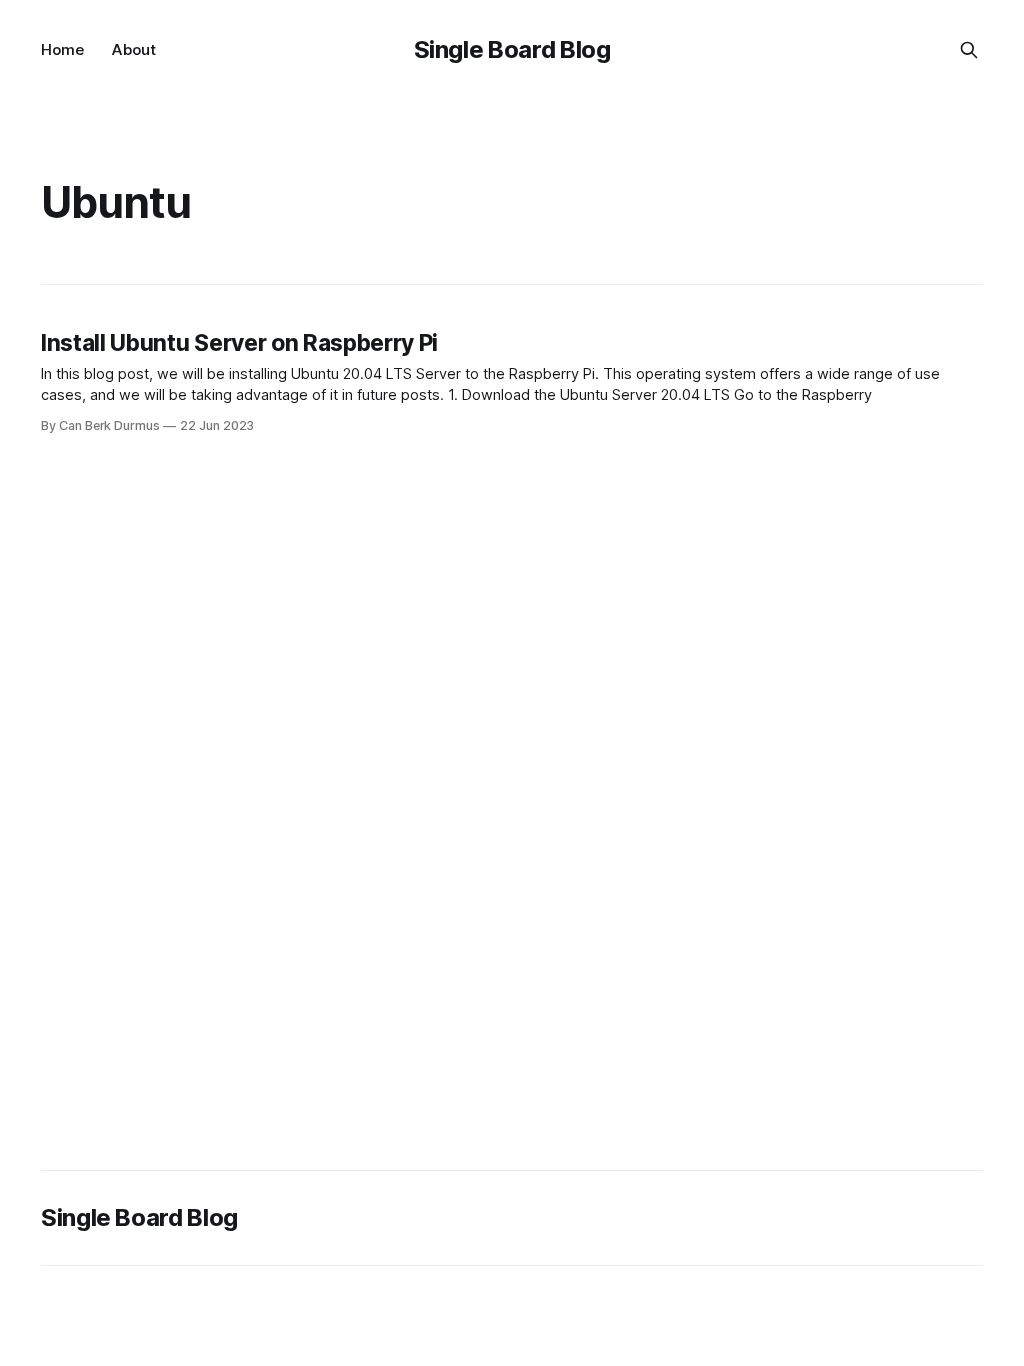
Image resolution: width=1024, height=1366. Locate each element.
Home (62, 49)
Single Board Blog (512, 49)
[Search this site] (969, 50)
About (134, 49)
